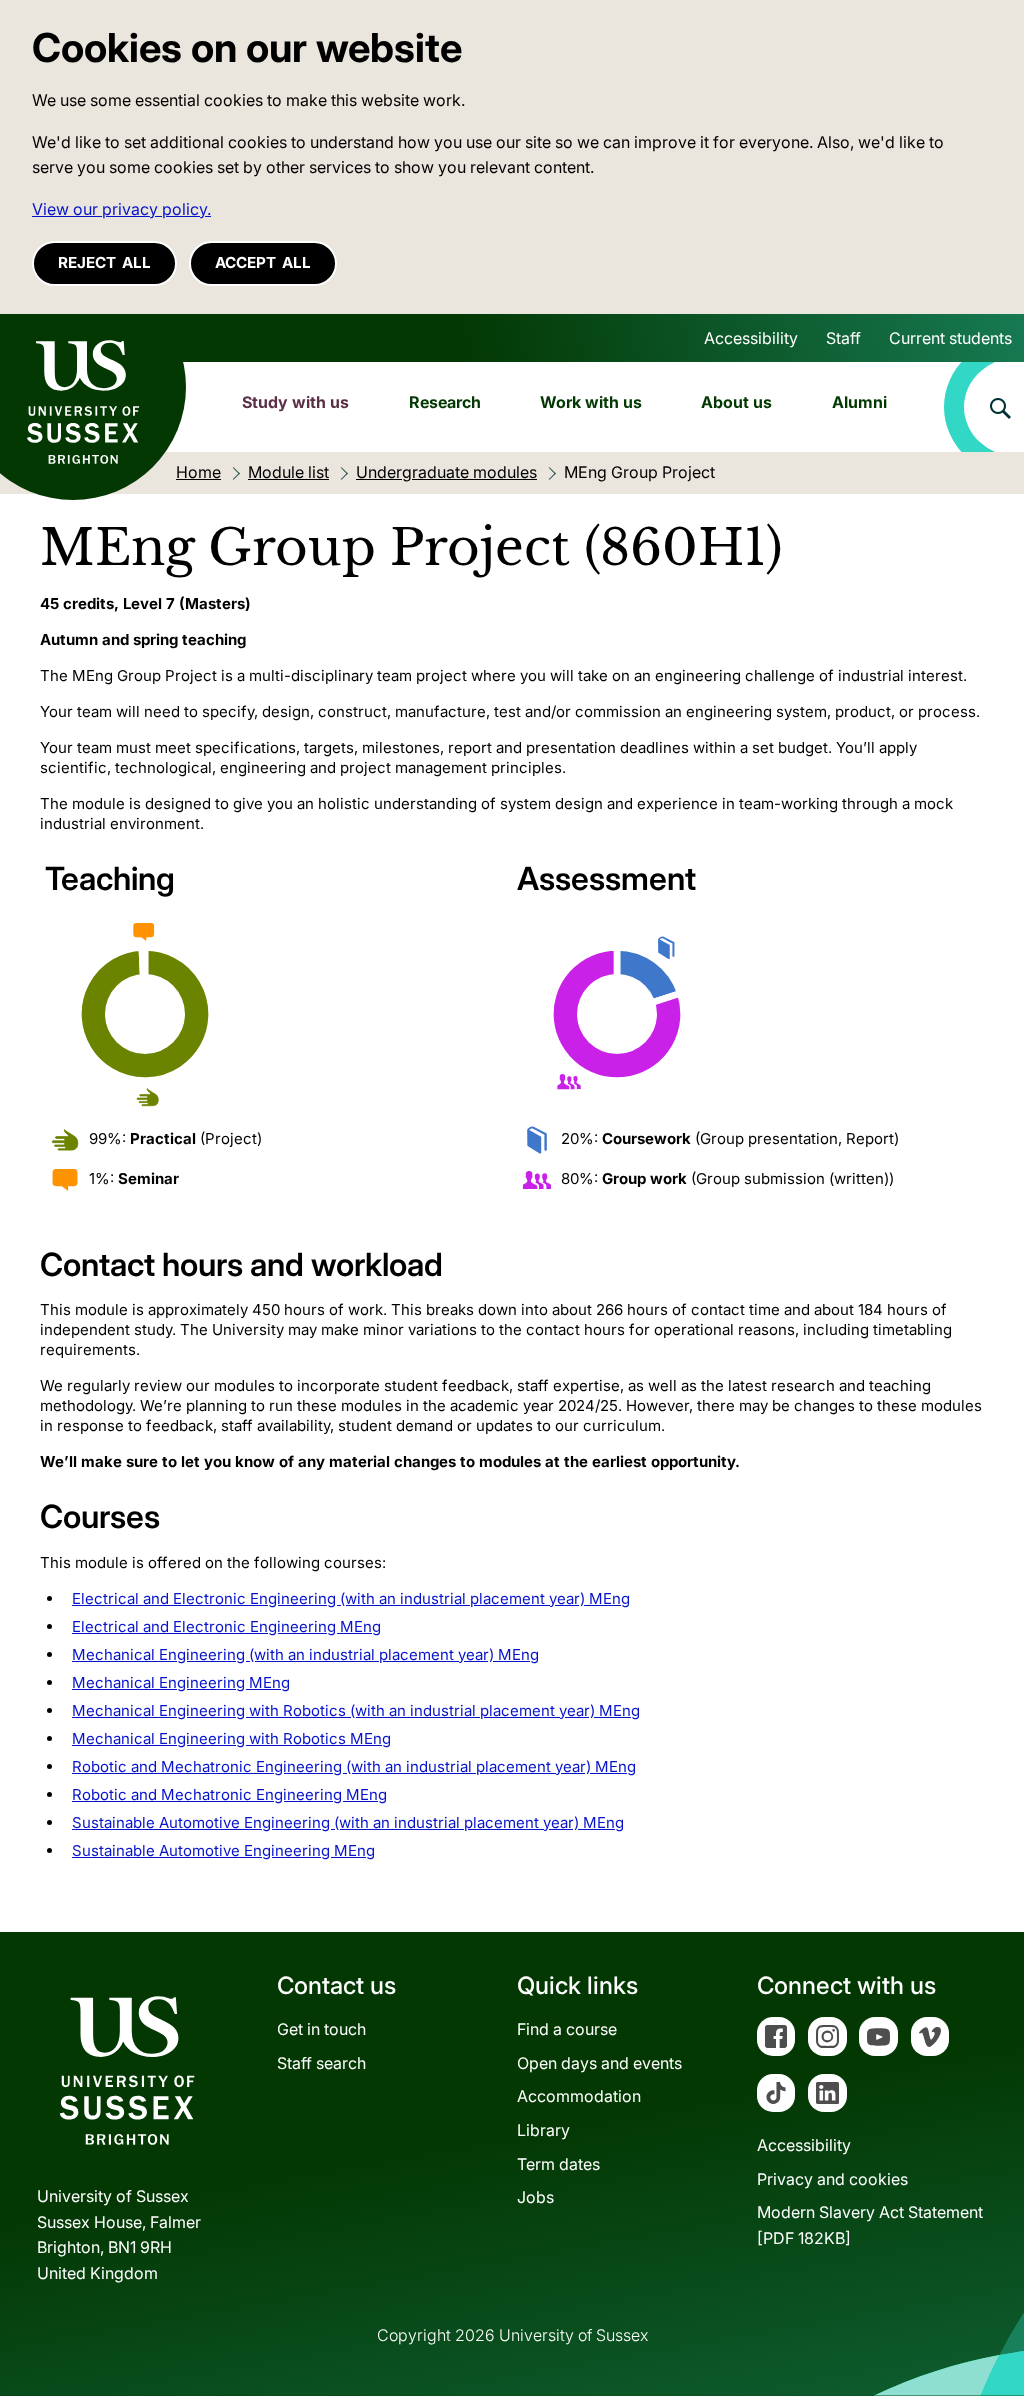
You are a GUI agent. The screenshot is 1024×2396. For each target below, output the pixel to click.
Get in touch (321, 2029)
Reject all (104, 262)
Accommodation (579, 2096)
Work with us (591, 402)
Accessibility (751, 338)
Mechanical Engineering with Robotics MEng (231, 1738)
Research (445, 402)
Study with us (295, 402)
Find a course (567, 2029)
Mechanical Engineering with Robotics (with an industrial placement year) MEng (356, 1710)
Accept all (263, 262)
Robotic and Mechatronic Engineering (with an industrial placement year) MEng (354, 1766)
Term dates (558, 2164)
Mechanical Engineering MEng (181, 1682)
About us (736, 402)
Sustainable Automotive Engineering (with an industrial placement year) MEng (348, 1822)
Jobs (535, 2197)
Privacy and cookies (832, 2179)
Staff (843, 338)
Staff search (321, 2063)
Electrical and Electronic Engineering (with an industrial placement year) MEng (351, 1598)
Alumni (859, 402)
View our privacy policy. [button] (121, 209)
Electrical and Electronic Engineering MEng (226, 1626)
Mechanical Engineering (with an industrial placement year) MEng (305, 1654)
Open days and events (599, 2063)
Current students (950, 338)
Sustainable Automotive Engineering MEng (223, 1850)
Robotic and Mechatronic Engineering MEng (229, 1794)
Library (543, 2130)
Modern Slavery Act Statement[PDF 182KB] (870, 2225)
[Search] (984, 407)
